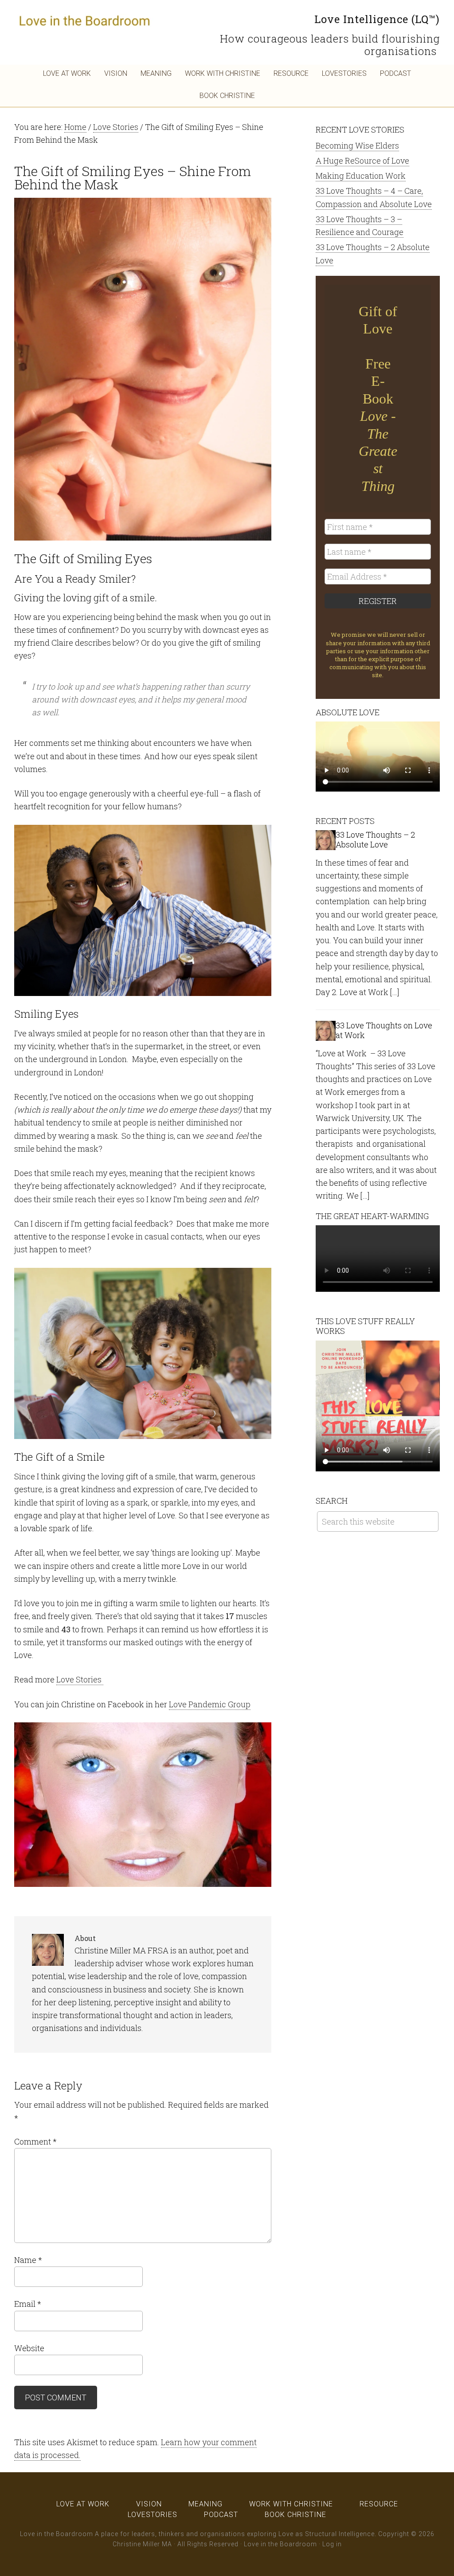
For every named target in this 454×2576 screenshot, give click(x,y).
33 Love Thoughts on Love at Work (384, 1030)
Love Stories (80, 1679)
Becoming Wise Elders (357, 145)
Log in (332, 2544)
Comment (35, 2141)
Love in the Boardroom (85, 20)
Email (28, 2304)
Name (28, 2260)
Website (29, 2348)
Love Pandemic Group (210, 1704)
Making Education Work (361, 176)
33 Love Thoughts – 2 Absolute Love (375, 839)
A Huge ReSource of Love (362, 161)
